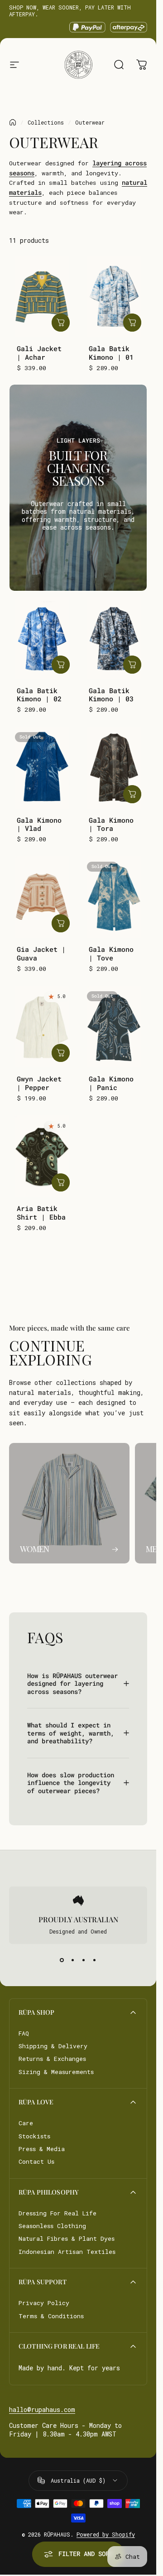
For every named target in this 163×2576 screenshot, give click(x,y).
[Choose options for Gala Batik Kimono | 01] (132, 323)
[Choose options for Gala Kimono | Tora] (132, 794)
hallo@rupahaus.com (42, 2410)
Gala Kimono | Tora (111, 824)
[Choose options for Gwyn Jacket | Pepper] (61, 1053)
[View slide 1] (62, 1960)
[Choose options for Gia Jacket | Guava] (61, 923)
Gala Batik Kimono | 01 (111, 353)
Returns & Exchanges (52, 2059)
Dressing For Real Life (58, 2213)
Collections (46, 122)
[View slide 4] (95, 1960)
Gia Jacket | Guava (41, 953)
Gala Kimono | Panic (111, 1083)
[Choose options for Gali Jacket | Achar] (61, 323)
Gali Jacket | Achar (39, 353)
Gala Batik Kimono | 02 (39, 695)
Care (26, 2123)
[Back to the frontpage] (13, 122)
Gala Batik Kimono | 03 (111, 695)
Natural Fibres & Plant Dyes (67, 2238)
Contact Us (36, 2161)
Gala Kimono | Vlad (39, 824)
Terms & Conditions (51, 2316)
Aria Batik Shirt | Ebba (41, 1213)
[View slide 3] (84, 1960)
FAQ (24, 2033)
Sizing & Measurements (56, 2072)
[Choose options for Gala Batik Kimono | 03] (132, 665)
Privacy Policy (44, 2303)
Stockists (34, 2136)
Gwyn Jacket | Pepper (39, 1083)
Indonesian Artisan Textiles (67, 2252)
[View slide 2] (73, 1960)
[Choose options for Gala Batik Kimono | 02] (61, 665)
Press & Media (42, 2149)
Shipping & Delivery (53, 2046)
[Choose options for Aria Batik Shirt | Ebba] (61, 1182)
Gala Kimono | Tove (111, 953)
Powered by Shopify (106, 2534)
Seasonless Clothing (52, 2226)
